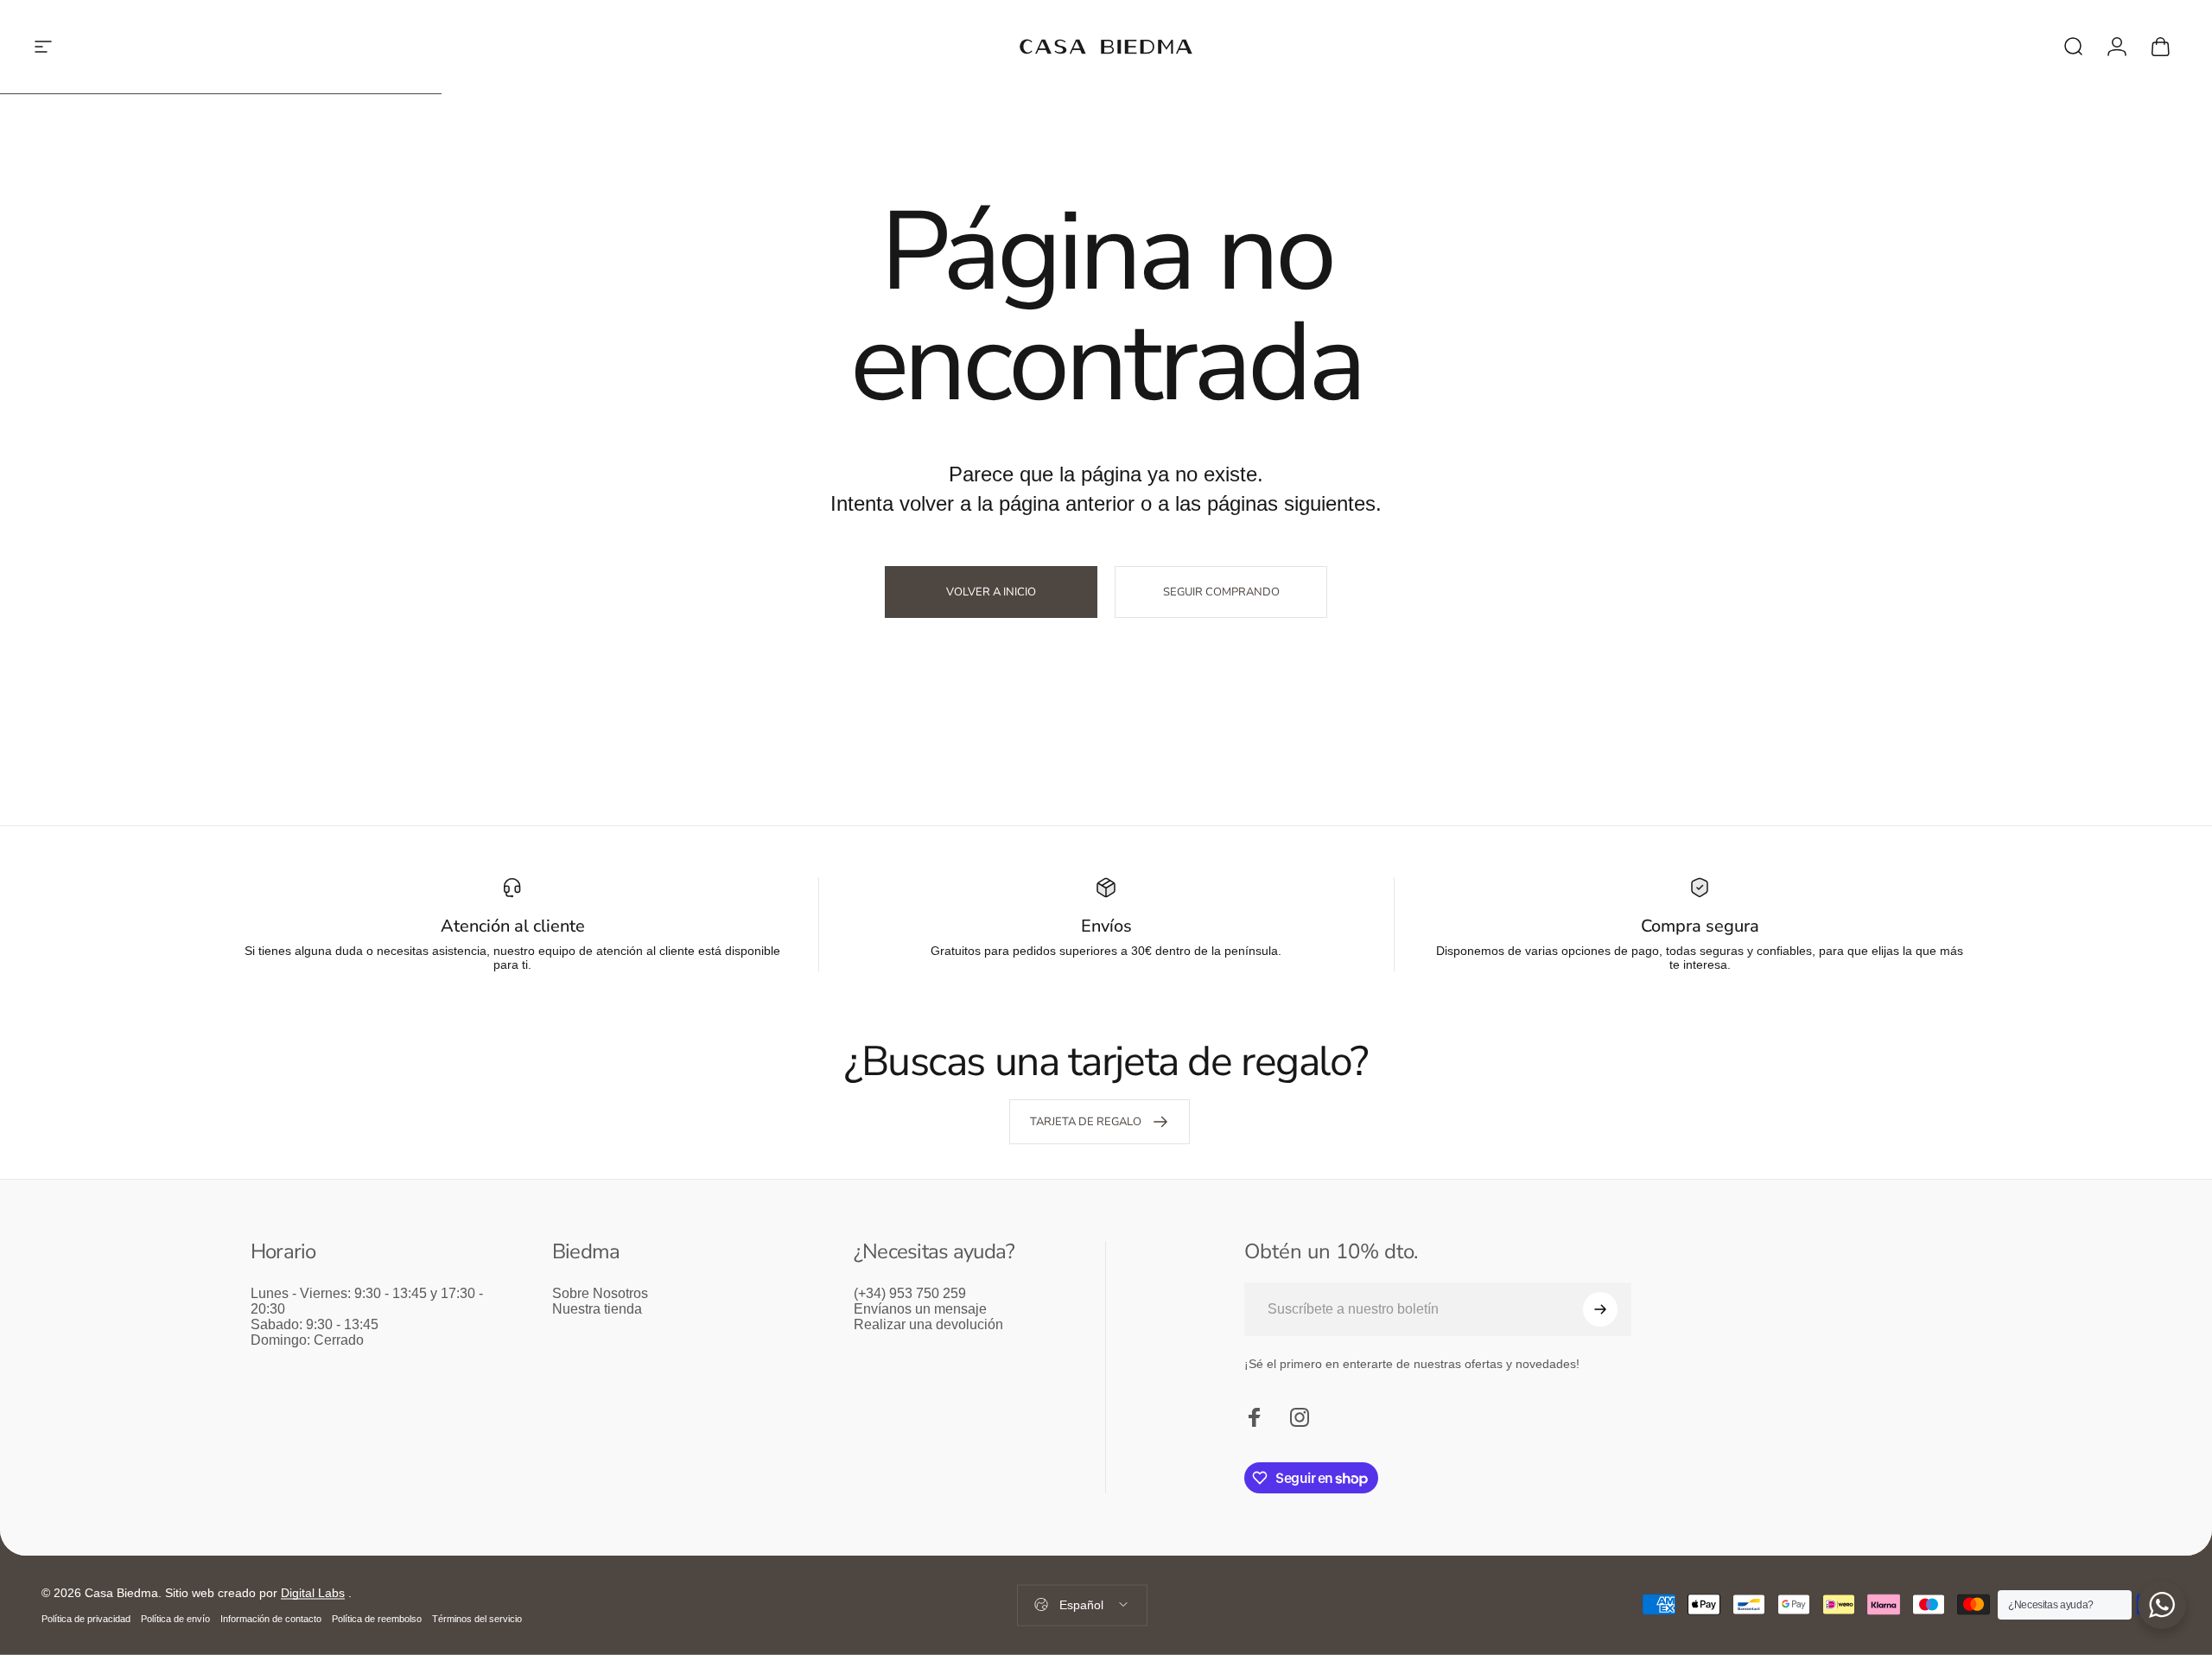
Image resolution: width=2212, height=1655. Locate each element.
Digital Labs (313, 1593)
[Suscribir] (1600, 1309)
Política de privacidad (86, 1619)
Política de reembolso (377, 1619)
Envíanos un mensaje (920, 1309)
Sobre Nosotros (600, 1293)
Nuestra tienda (597, 1309)
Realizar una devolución (928, 1324)
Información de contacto (271, 1619)
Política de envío (175, 1619)
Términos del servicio (477, 1619)
